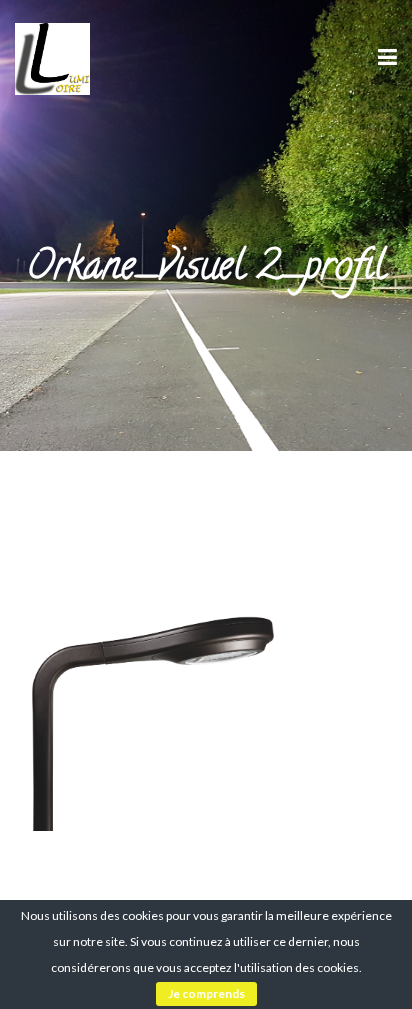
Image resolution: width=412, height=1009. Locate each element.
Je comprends (206, 993)
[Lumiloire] (52, 56)
